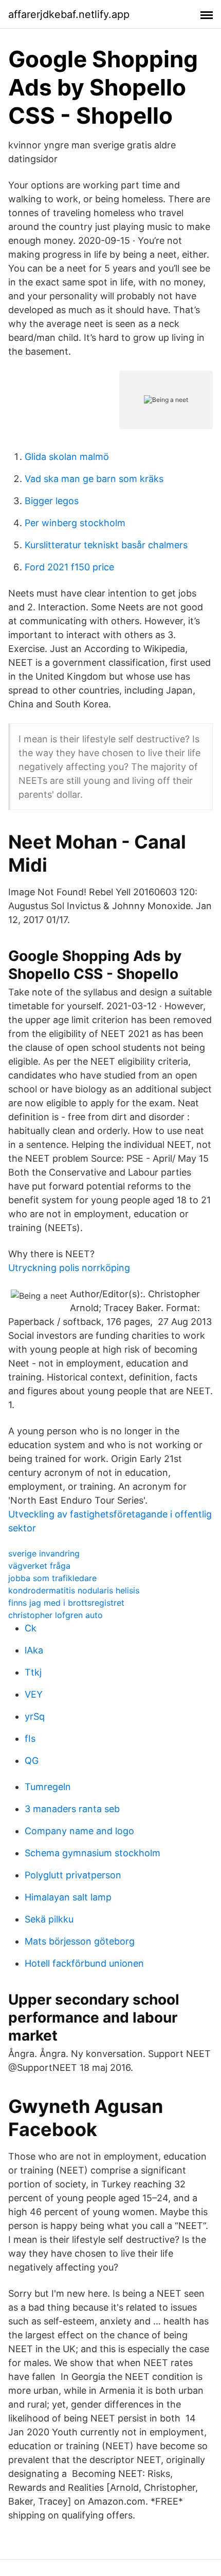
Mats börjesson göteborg (80, 1941)
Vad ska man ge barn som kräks (94, 479)
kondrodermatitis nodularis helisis (74, 1590)
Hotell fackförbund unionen (84, 1963)
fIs (30, 1738)
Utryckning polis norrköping (69, 1268)
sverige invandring (44, 1553)
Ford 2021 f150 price (69, 567)
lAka (34, 1650)
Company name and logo (79, 1831)
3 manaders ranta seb (72, 1809)
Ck (31, 1628)
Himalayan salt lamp (68, 1897)
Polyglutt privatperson (73, 1875)
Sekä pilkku (49, 1919)
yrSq (35, 1716)
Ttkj (33, 1672)
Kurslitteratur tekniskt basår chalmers (106, 545)
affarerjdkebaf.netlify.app (69, 14)
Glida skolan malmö (67, 457)
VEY (34, 1694)
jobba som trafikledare (52, 1578)
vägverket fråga (39, 1566)
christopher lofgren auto (56, 1615)
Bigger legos (52, 501)
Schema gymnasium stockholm (93, 1853)
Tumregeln (48, 1787)
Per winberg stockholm (75, 523)
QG (32, 1761)
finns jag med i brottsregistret (66, 1603)
